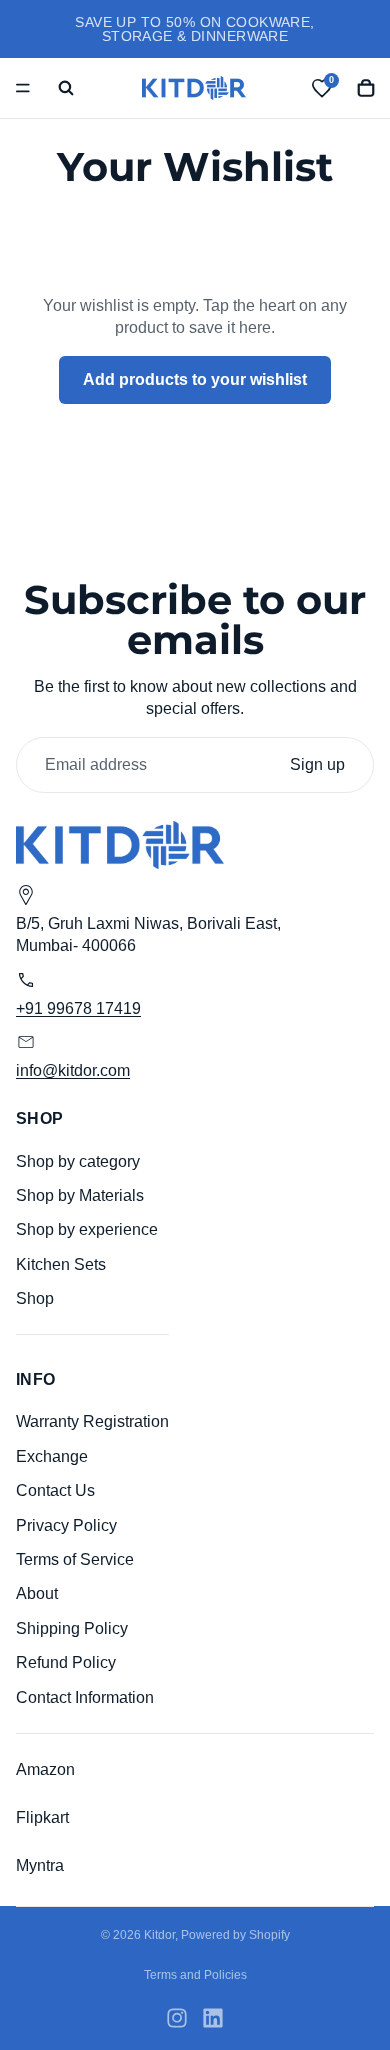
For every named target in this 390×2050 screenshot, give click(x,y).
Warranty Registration (92, 1422)
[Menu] (23, 88)
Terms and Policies (195, 1975)
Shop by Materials (80, 1195)
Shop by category (78, 1161)
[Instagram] (177, 2018)
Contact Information (85, 1697)
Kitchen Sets (61, 1264)
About (37, 1594)
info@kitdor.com (73, 1070)
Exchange (52, 1456)
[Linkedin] (213, 2018)
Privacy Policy (66, 1525)
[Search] (66, 88)
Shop (35, 1298)
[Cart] (366, 88)
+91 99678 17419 (78, 1008)
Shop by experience (87, 1230)
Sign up (317, 764)
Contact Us (55, 1490)
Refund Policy (66, 1662)
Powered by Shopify (235, 1935)
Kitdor (159, 1935)
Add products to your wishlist (195, 379)
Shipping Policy (72, 1628)
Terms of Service (75, 1559)
